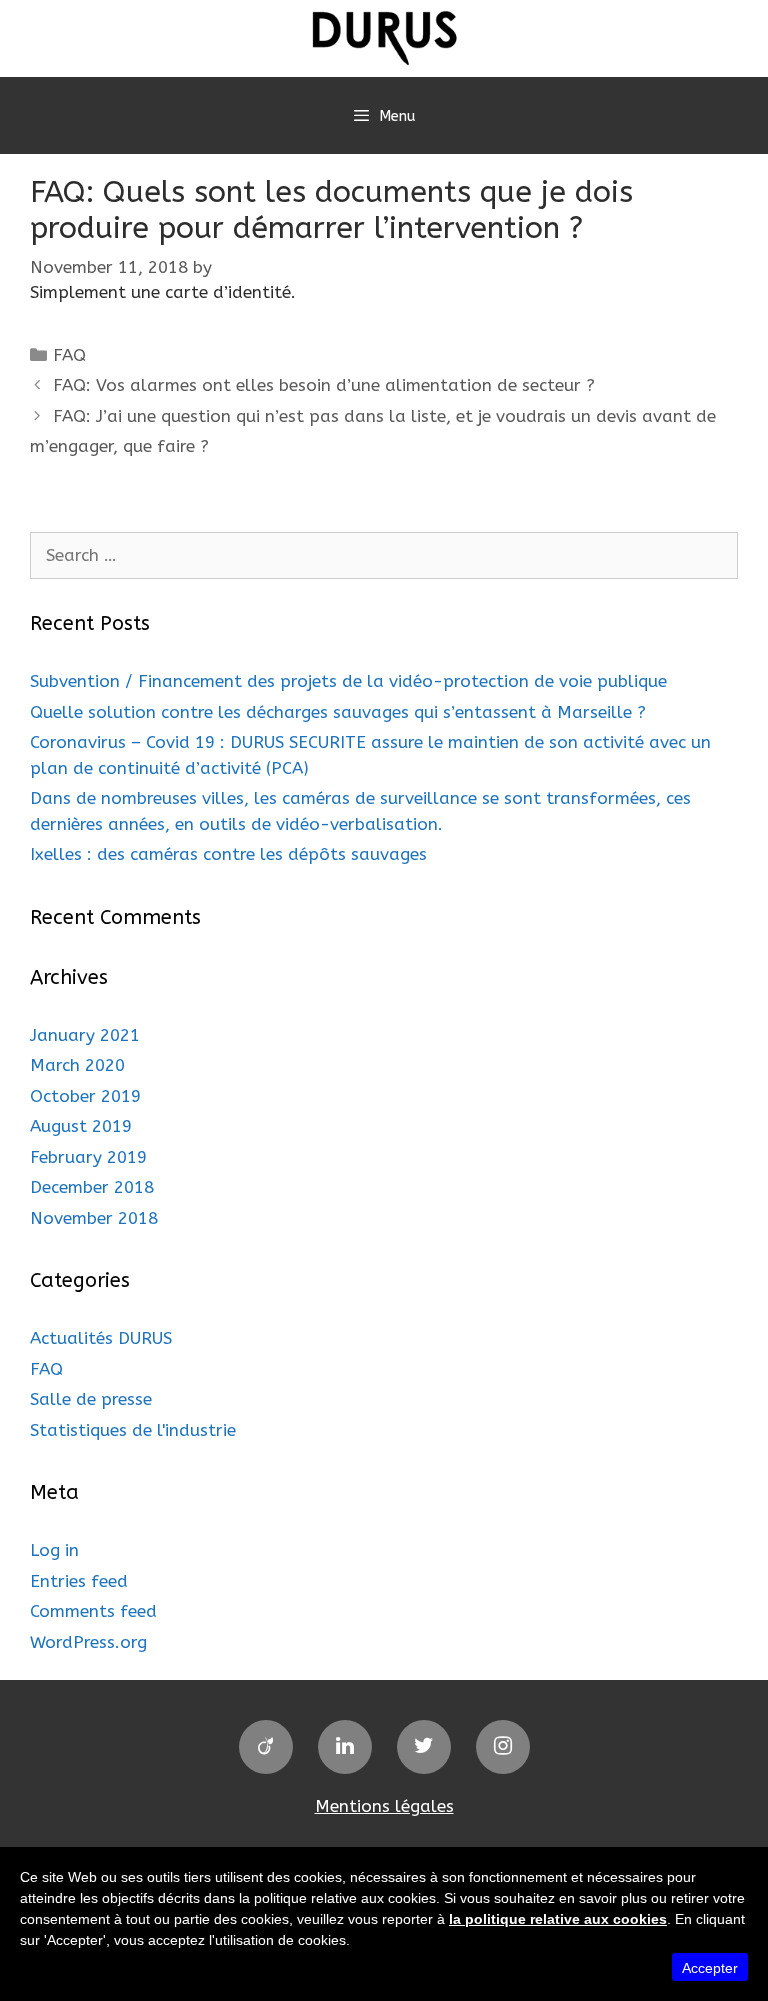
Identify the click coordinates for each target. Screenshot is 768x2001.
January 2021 (85, 1035)
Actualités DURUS (101, 1338)
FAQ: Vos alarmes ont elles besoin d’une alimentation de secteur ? (324, 385)
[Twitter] (424, 1747)
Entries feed (79, 1581)
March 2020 (77, 1065)
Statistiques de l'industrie (133, 1430)
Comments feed (93, 1611)
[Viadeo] (266, 1747)
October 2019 (85, 1096)
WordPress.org (88, 1642)
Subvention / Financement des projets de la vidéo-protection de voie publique (348, 681)
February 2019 (88, 1157)
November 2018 (94, 1218)
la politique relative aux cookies (558, 1919)
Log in (54, 1550)
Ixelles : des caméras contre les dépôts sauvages (228, 854)
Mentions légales (384, 1806)
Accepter (710, 1968)
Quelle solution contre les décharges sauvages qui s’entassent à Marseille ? (338, 712)
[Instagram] (503, 1747)
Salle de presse (91, 1399)
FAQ (69, 355)
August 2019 (81, 1126)
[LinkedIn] (345, 1747)
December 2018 (92, 1187)
